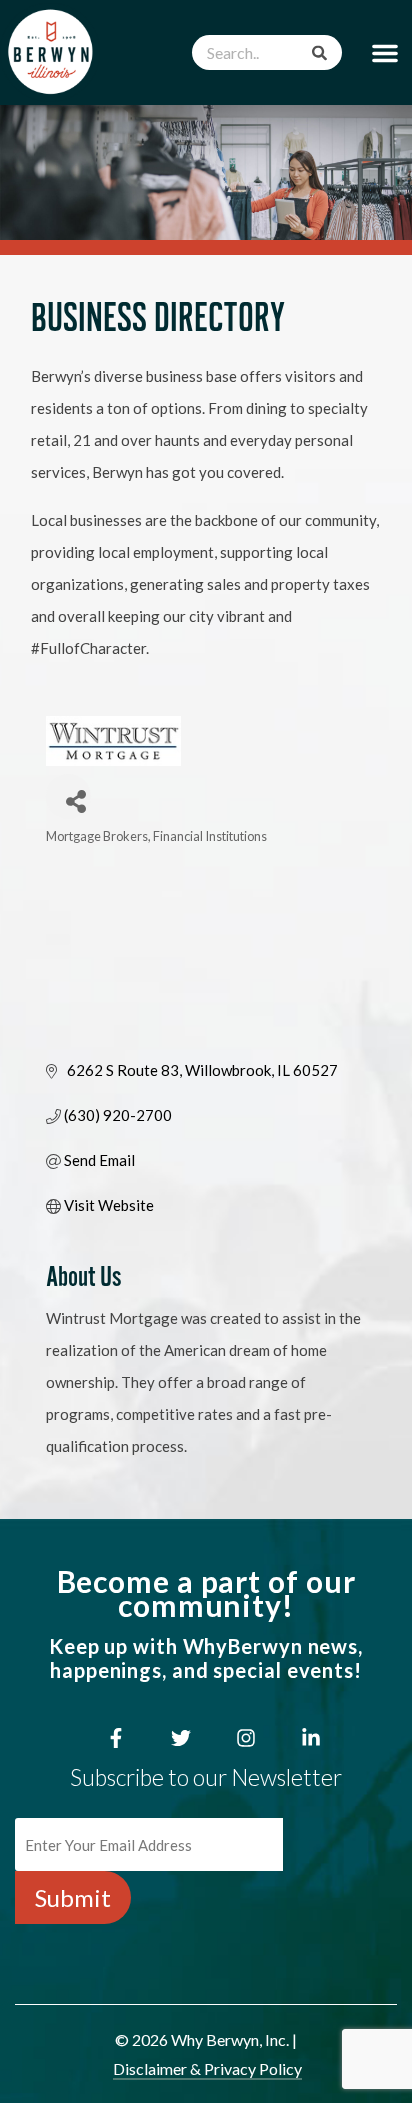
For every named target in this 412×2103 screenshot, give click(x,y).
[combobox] (267, 52)
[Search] (319, 52)
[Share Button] (68, 796)
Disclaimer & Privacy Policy (207, 2068)
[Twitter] (181, 1738)
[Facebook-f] (116, 1738)
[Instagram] (246, 1738)
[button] (385, 52)
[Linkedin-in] (311, 1738)
